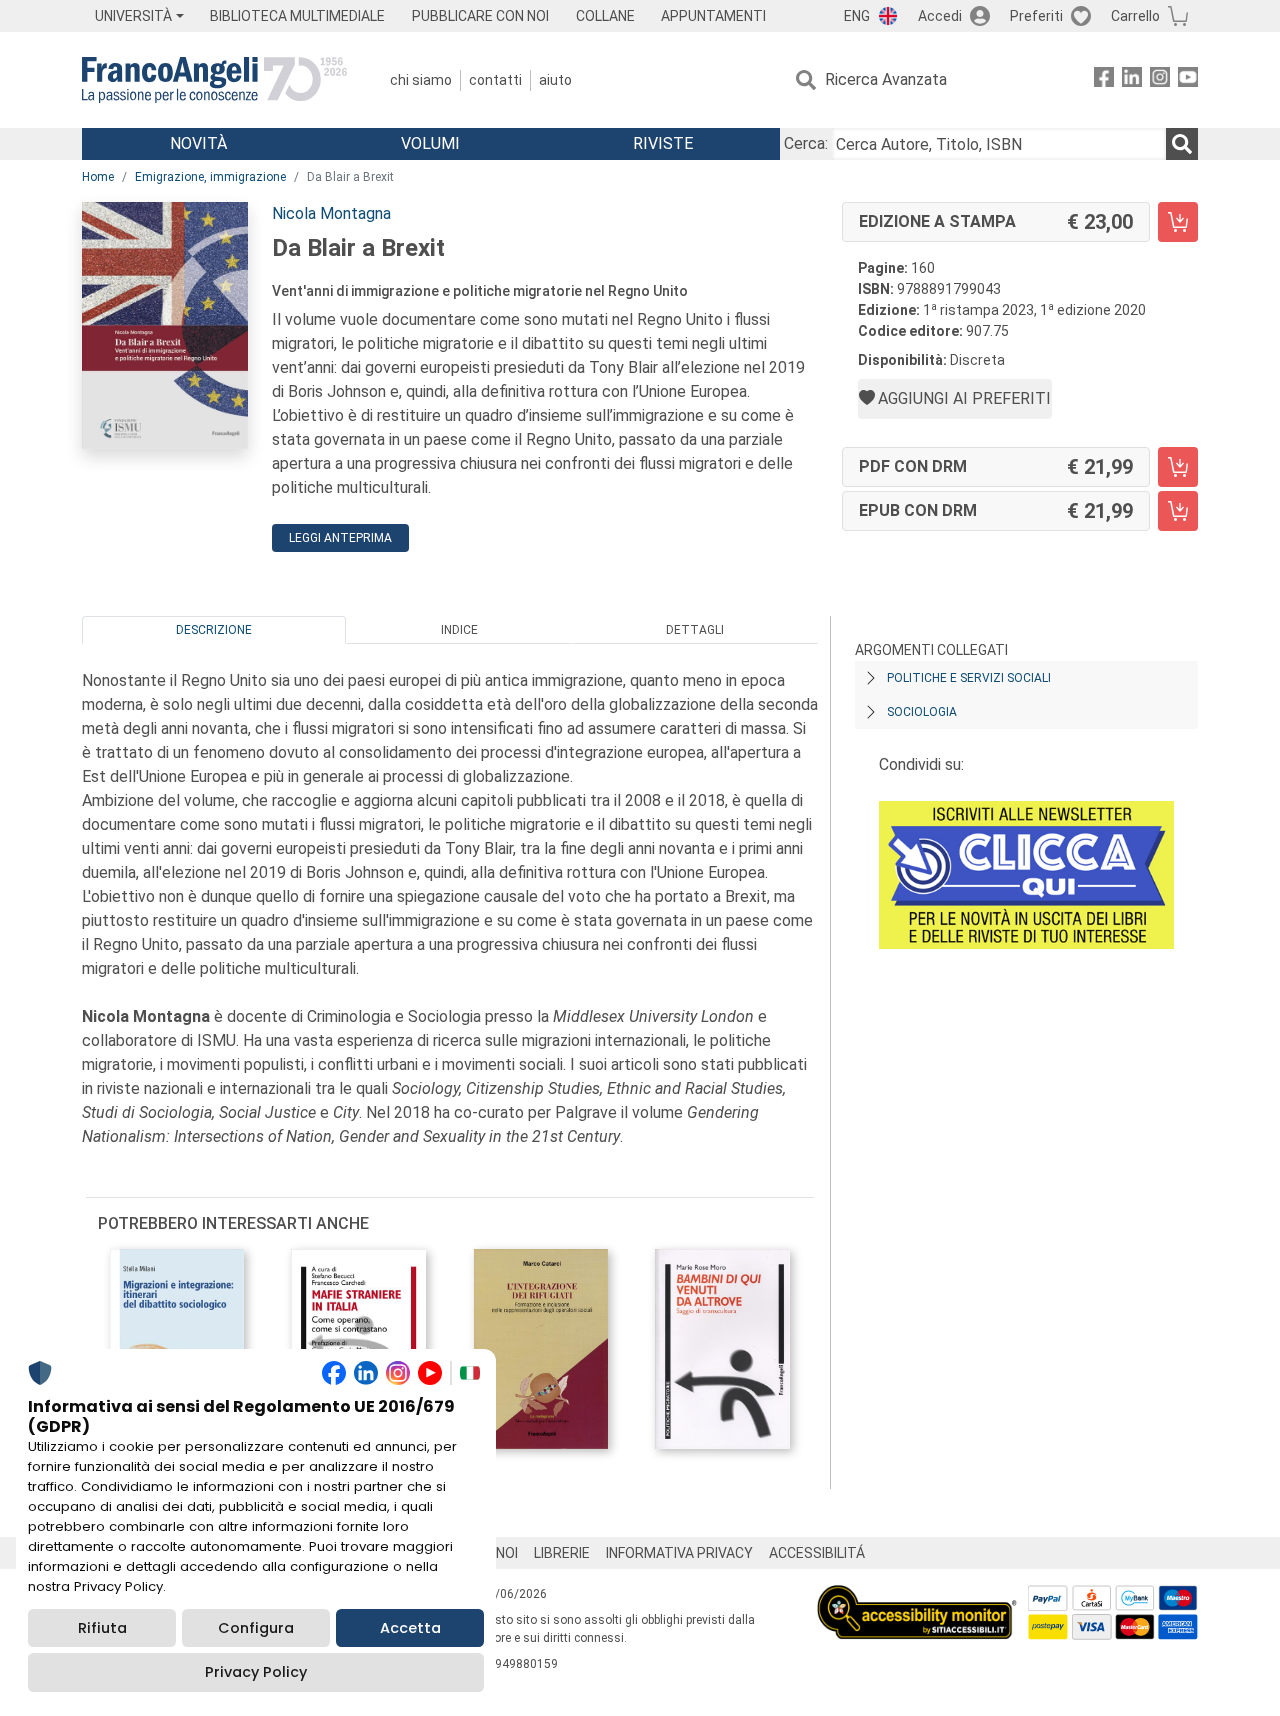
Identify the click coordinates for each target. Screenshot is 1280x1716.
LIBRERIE (562, 1553)
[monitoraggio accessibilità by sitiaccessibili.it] (917, 1596)
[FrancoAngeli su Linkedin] (1132, 80)
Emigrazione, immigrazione (210, 177)
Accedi (940, 16)
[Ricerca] (1182, 144)
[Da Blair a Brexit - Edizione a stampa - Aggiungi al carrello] (1178, 222)
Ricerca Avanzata (886, 79)
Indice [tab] (459, 630)
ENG (857, 16)
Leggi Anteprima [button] (340, 538)
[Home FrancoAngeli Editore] (214, 80)
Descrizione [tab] (214, 630)
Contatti (495, 80)
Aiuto (555, 80)
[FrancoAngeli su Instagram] (1160, 80)
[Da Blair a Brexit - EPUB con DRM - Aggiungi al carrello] (1178, 511)
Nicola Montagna (331, 213)
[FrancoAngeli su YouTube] (1188, 80)
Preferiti (1036, 16)
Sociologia (922, 712)
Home (98, 177)
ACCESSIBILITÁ (817, 1553)
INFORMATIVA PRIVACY (679, 1553)
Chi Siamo (421, 80)
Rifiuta (102, 1628)
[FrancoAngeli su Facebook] (1104, 80)
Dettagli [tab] (695, 630)
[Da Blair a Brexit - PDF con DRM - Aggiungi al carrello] (1178, 467)
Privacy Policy (256, 1672)
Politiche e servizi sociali (969, 678)
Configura (256, 1628)
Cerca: (806, 143)
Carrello (1135, 16)
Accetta (410, 1628)
